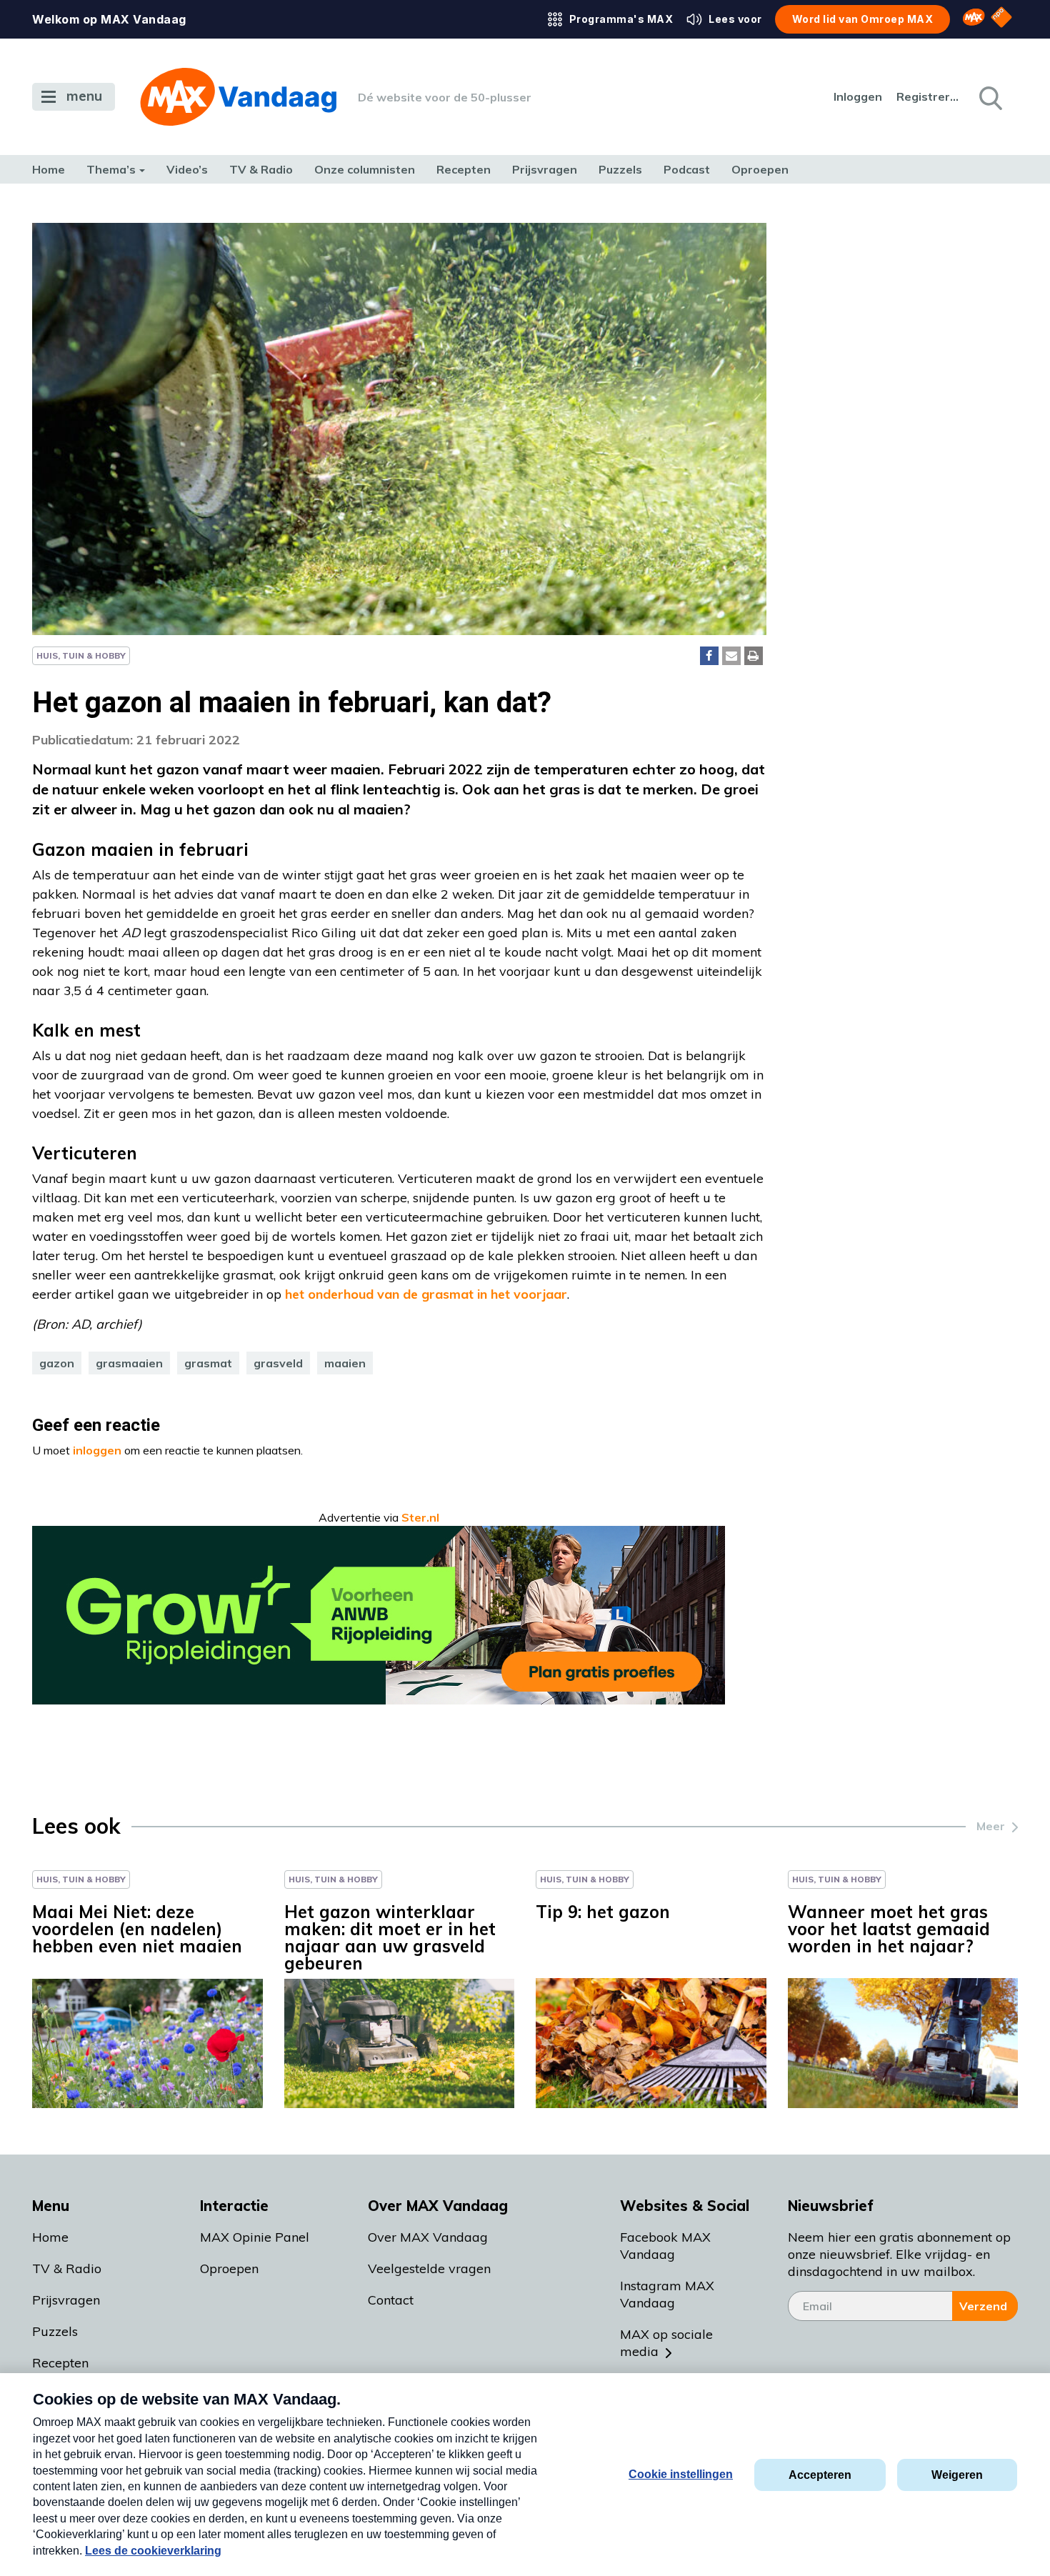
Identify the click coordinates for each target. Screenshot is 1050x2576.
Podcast (687, 169)
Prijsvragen (545, 169)
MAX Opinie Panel (255, 2237)
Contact (391, 2300)
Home (49, 169)
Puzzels (620, 169)
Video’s (187, 169)
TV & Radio (261, 169)
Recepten (464, 169)
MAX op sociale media (666, 2343)
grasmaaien (129, 1363)
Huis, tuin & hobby (81, 655)
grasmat (208, 1363)
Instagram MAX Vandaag (667, 2294)
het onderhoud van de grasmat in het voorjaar (426, 1294)
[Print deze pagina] (754, 656)
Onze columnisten (365, 169)
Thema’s (111, 169)
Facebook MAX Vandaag (665, 2246)
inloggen (97, 1450)
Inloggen (858, 96)
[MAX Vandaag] (238, 97)
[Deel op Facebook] (709, 656)
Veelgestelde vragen (429, 2268)
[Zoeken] (989, 97)
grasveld (278, 1363)
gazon (57, 1363)
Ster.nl (420, 1517)
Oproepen (760, 169)
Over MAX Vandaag (428, 2237)
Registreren (929, 96)
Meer (991, 1826)
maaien (345, 1363)
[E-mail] (731, 656)
